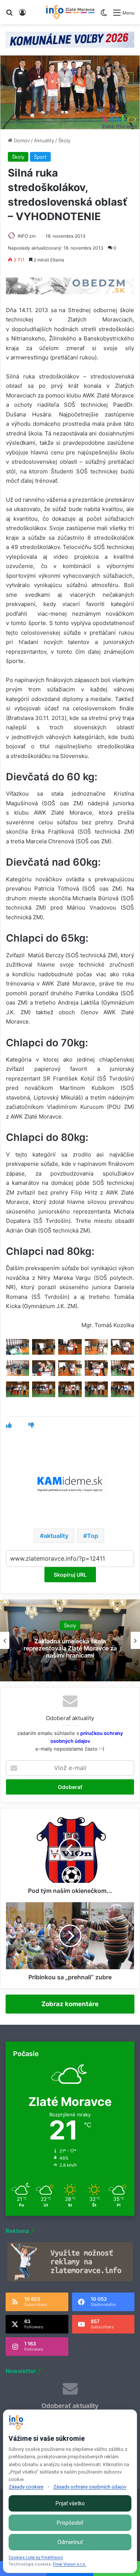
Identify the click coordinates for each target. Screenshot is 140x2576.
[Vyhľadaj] (9, 15)
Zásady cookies (26, 2487)
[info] (70, 12)
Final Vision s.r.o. (70, 2564)
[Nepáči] (31, 1425)
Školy (64, 140)
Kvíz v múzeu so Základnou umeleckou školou (70, 1648)
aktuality (56, 1536)
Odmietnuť (70, 2542)
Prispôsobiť (70, 2523)
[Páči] (9, 1425)
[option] (70, 1640)
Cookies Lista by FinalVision (36, 2558)
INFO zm (27, 236)
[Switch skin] (104, 15)
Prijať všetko (70, 2503)
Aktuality (44, 140)
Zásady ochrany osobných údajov (90, 2487)
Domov (21, 140)
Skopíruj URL (70, 1575)
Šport (40, 157)
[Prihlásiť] (22, 15)
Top (93, 1536)
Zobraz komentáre (70, 2004)
